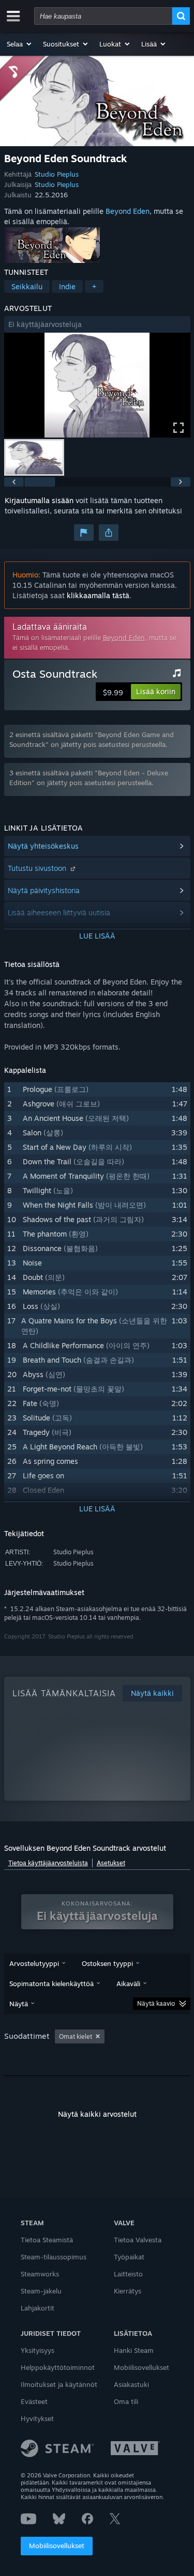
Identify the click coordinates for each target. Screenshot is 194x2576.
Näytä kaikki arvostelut (97, 2114)
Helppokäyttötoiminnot (58, 2367)
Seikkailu (27, 286)
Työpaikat (129, 2257)
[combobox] (103, 16)
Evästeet (34, 2401)
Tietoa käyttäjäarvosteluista (48, 1863)
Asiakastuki (131, 2384)
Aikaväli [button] (128, 1984)
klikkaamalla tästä (98, 595)
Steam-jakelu (41, 2291)
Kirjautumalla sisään (39, 500)
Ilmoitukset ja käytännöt (59, 2384)
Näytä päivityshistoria (44, 890)
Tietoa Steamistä (47, 2240)
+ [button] (94, 286)
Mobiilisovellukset (57, 2546)
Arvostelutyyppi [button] (34, 1963)
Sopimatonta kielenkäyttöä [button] (51, 1984)
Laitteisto (128, 2274)
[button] (20, 44)
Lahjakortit (38, 2308)
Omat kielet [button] (76, 2036)
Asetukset (111, 1863)
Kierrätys (128, 2291)
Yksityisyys (38, 2350)
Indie (67, 286)
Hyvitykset (37, 2418)
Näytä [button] (19, 2004)
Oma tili (126, 2401)
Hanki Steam (134, 2350)
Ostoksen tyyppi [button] (107, 1963)
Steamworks (40, 2274)
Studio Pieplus (57, 174)
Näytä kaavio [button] (156, 2003)
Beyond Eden (128, 211)
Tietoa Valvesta (138, 2240)
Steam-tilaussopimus (54, 2257)
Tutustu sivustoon (38, 868)
